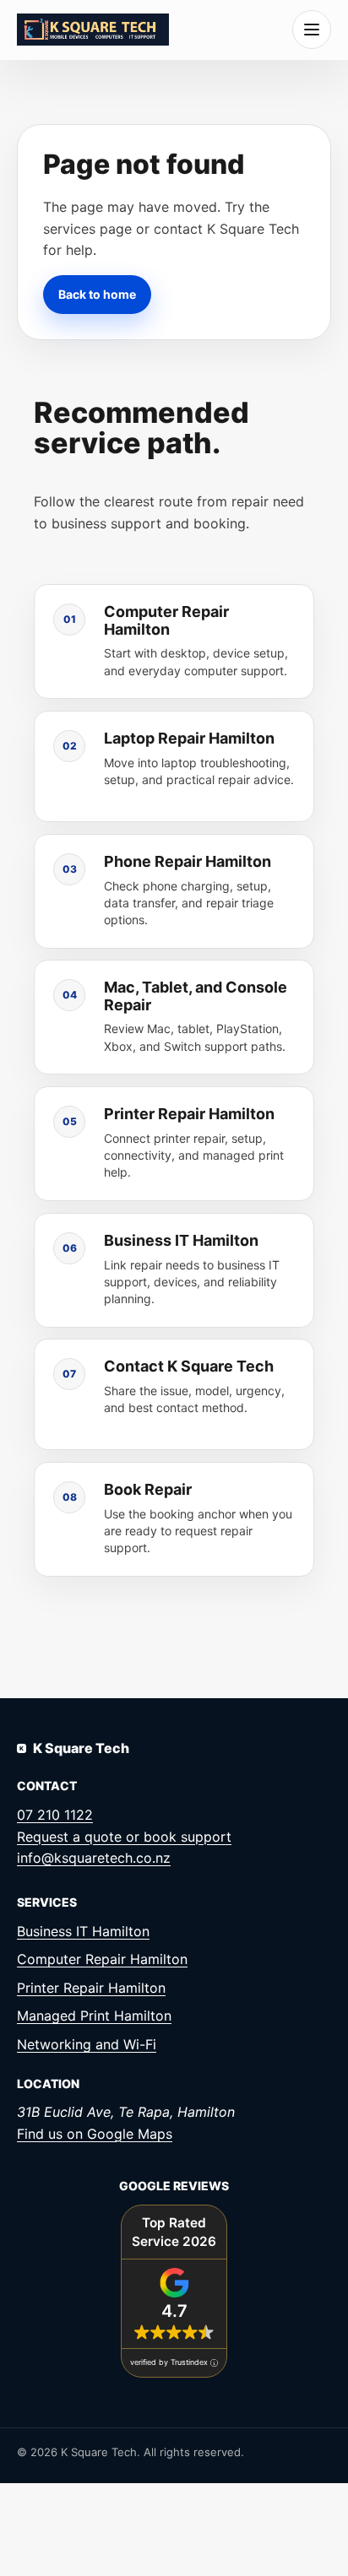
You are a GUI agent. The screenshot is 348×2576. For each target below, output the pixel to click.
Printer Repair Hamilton (91, 1988)
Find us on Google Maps (95, 2134)
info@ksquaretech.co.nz (94, 1858)
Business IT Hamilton (83, 1931)
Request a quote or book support (124, 1837)
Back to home (97, 293)
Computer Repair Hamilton (102, 1959)
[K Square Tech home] (93, 29)
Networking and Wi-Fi (87, 2044)
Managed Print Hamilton (94, 2016)
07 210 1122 (55, 1815)
